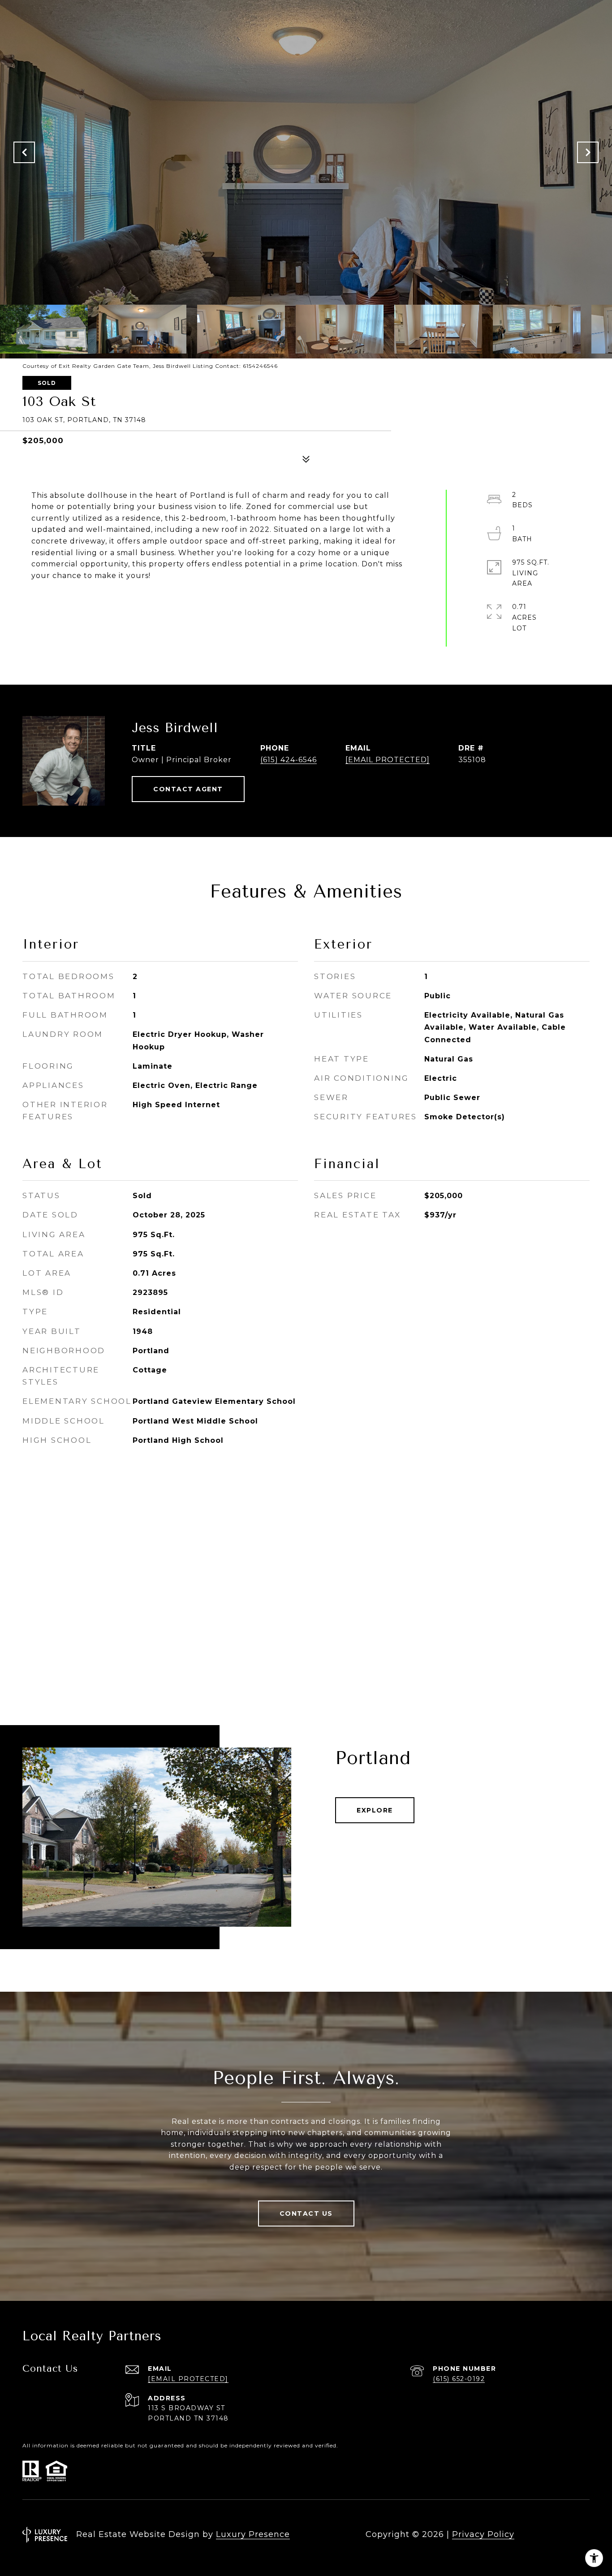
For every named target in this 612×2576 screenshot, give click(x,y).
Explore (375, 1810)
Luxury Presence (253, 2534)
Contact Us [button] (306, 2214)
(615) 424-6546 (289, 760)
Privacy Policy (483, 2534)
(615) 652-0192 (459, 2379)
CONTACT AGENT (188, 789)
